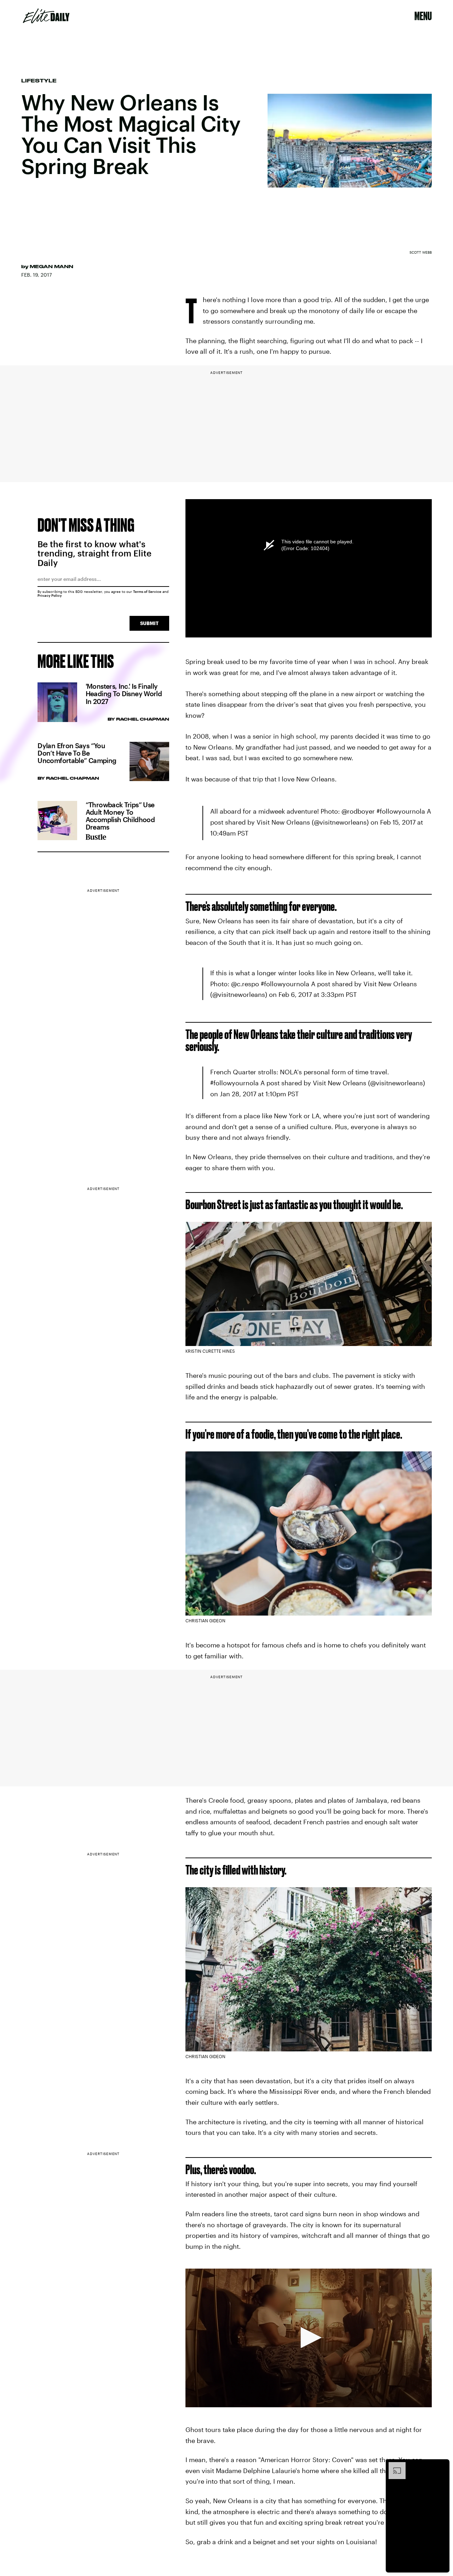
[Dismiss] (442, 2466)
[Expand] (394, 2466)
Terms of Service (147, 591)
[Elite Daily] (46, 16)
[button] (309, 2338)
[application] (309, 2338)
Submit (149, 623)
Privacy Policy (50, 595)
